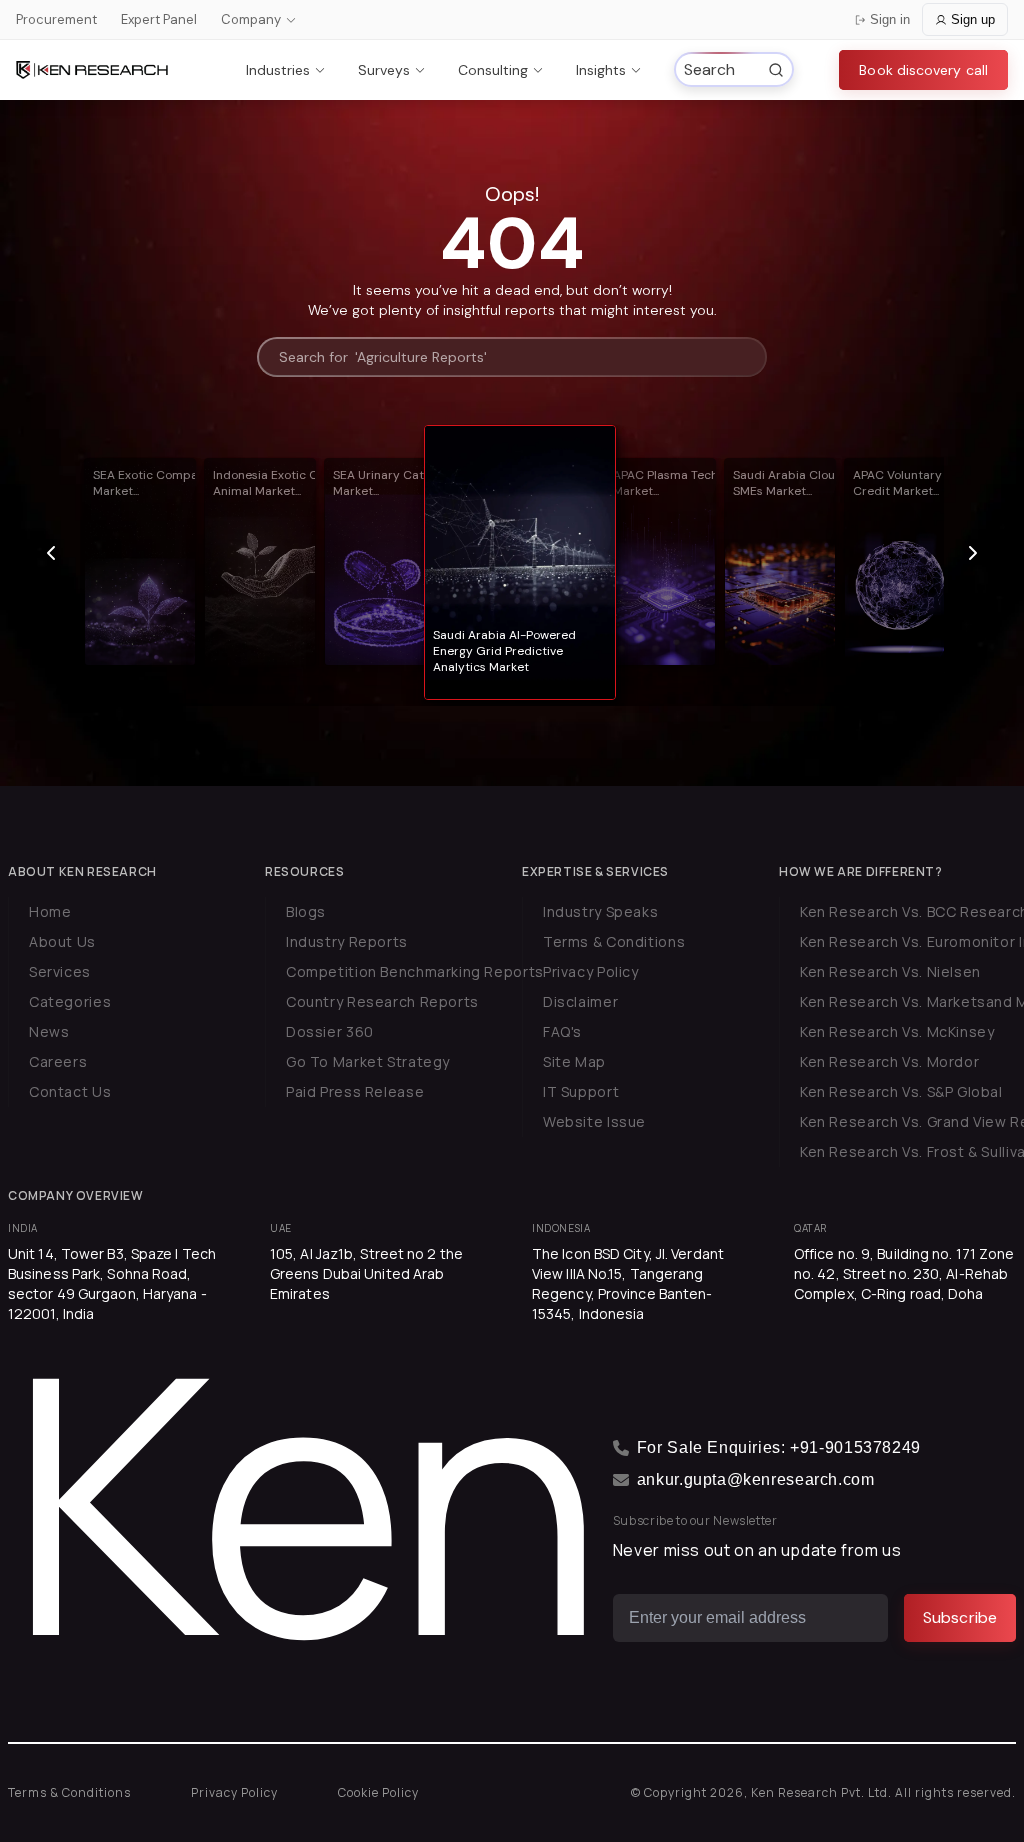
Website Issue (594, 1121)
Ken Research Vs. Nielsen (890, 971)
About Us (62, 941)
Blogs (306, 911)
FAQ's (562, 1031)
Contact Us (70, 1091)
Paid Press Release (355, 1091)
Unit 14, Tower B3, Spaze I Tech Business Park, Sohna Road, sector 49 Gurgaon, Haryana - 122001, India (112, 1283)
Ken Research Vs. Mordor (889, 1061)
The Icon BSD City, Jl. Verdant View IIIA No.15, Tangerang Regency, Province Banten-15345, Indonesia (628, 1283)
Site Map (574, 1061)
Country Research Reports (382, 1001)
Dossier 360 (330, 1031)
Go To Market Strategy (368, 1061)
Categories (70, 1001)
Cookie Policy (378, 1792)
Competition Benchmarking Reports (415, 971)
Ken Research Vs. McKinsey (897, 1031)
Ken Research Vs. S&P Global (901, 1091)
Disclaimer (580, 1001)
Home (50, 911)
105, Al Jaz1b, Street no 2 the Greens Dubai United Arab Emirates (366, 1273)
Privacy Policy (591, 971)
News (49, 1031)
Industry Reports (347, 941)
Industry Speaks (600, 911)
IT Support (581, 1091)
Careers (58, 1061)
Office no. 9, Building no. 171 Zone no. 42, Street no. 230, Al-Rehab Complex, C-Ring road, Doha (904, 1273)
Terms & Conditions (614, 941)
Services (60, 971)
